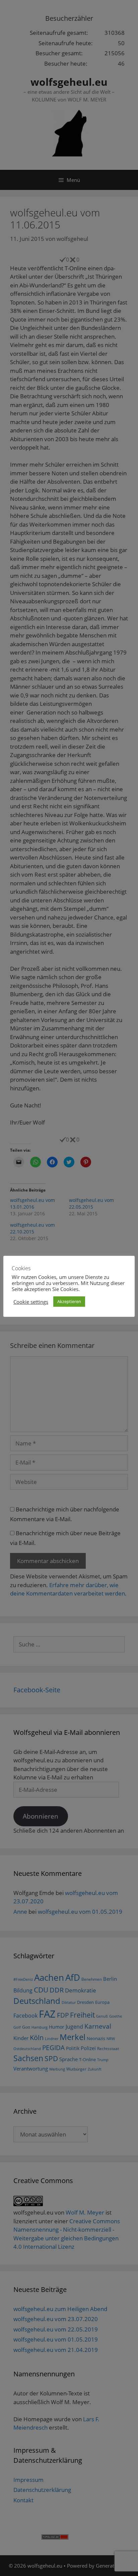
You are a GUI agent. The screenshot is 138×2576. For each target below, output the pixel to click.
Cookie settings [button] (31, 1302)
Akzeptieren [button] (69, 1301)
